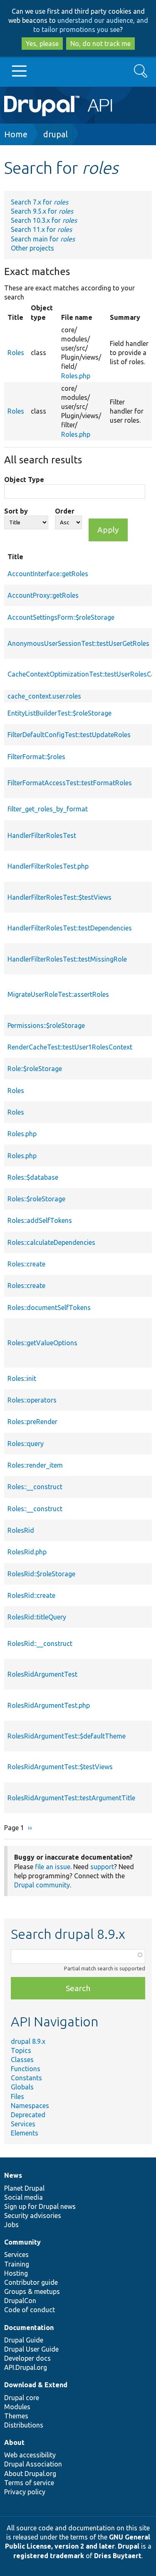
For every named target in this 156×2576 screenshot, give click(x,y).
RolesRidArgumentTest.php (49, 1705)
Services (23, 2124)
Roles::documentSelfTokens (49, 1307)
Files (17, 2096)
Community (22, 2242)
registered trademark (49, 2556)
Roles (16, 353)
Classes (22, 2060)
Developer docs (27, 2358)
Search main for (43, 239)
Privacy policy (25, 2492)
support (102, 1867)
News (13, 2175)
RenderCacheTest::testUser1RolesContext (70, 1047)
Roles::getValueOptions (42, 1343)
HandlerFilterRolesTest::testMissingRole (67, 959)
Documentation (29, 2328)
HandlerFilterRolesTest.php (48, 866)
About (14, 2442)
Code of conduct (30, 2310)
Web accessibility (30, 2455)
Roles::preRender (32, 1422)
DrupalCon (20, 2301)
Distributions (24, 2425)
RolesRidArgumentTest (42, 1674)
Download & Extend (36, 2385)
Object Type (24, 480)
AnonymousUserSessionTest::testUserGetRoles (78, 643)
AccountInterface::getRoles (48, 574)
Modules (17, 2407)
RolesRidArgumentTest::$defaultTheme (67, 1736)
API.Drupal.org (26, 2367)
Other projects (32, 248)
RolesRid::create (31, 1595)
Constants (26, 2078)
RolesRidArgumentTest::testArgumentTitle (71, 1798)
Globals (22, 2087)
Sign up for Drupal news (40, 2206)
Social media (24, 2197)
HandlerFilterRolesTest (42, 835)
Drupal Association (33, 2464)
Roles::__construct (35, 1487)
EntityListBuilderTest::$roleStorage (59, 713)
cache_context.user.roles (44, 696)
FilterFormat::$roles (36, 757)
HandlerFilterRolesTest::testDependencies (70, 928)
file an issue (53, 1867)
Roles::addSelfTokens (40, 1220)
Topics (21, 2050)
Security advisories (33, 2216)
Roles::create (26, 1264)
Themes (16, 2416)
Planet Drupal (24, 2188)
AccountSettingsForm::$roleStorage (61, 617)
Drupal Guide (24, 2340)
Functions (26, 2069)
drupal (56, 134)
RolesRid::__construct (40, 1643)
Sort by (16, 511)
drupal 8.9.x (28, 2041)
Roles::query (26, 1444)
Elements (25, 2133)
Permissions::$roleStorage (46, 1025)
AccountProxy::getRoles (43, 595)
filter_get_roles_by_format (48, 809)
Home (16, 134)
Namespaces (30, 2106)
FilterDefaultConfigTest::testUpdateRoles (69, 735)
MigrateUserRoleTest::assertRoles (58, 994)
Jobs (11, 2225)
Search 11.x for (41, 229)
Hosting (16, 2273)
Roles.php (76, 376)
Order (65, 511)
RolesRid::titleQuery (37, 1617)
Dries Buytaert (118, 2556)
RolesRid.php (27, 1552)
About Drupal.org (30, 2474)
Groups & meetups (32, 2291)
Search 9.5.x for (42, 211)
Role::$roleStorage (35, 1069)
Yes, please (42, 44)
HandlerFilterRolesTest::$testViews (59, 897)
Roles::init (22, 1378)
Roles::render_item (35, 1465)
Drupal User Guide (31, 2349)
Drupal (129, 2546)
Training (17, 2264)
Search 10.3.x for (44, 220)
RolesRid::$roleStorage (41, 1574)
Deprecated (28, 2115)
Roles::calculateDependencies (51, 1242)
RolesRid (21, 1530)
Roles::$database (33, 1177)
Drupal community (42, 1885)
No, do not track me (100, 44)
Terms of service (29, 2483)
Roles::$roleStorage (36, 1199)
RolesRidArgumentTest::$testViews (60, 1767)
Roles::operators (32, 1400)
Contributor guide (31, 2282)
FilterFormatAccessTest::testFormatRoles (70, 783)
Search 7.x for (40, 202)
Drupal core (22, 2398)
